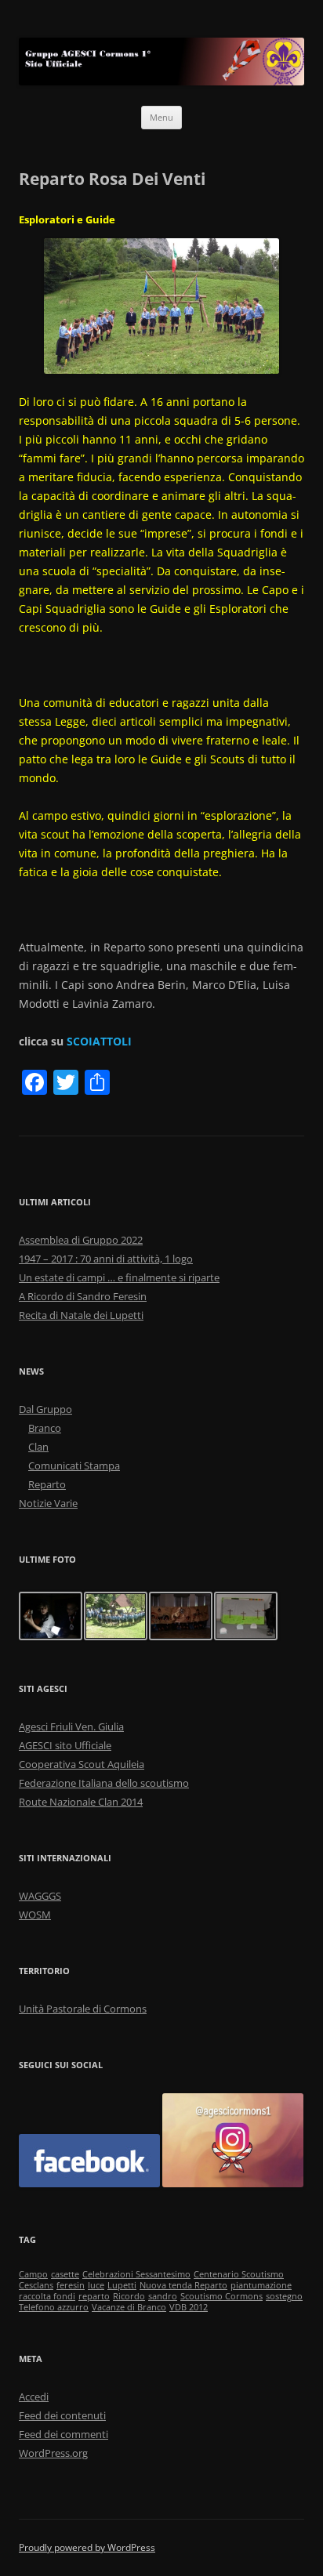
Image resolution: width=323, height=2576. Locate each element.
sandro (163, 2296)
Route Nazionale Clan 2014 (81, 1802)
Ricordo (129, 2296)
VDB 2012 (189, 2307)
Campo (33, 2274)
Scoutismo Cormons (221, 2296)
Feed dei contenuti (62, 2415)
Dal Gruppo (45, 1409)
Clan (38, 1447)
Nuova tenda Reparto (183, 2285)
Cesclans (36, 2285)
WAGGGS (40, 1896)
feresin (71, 2285)
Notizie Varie (48, 1503)
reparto (94, 2296)
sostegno (284, 2296)
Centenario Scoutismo (239, 2274)
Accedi (34, 2397)
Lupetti (122, 2285)
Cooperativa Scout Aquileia (82, 1764)
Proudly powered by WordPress (87, 2547)
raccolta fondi (47, 2296)
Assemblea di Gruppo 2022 (81, 1240)
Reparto (47, 1484)
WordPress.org (53, 2453)
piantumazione (261, 2285)
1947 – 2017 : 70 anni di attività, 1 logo (106, 1259)
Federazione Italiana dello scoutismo (104, 1783)
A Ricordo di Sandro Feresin (83, 1296)
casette (65, 2274)
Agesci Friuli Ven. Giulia (71, 1726)
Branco (45, 1428)
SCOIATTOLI (99, 1041)
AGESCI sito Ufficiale (65, 1745)
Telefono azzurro (54, 2307)
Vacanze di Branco (129, 2307)
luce (96, 2285)
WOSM (35, 1915)
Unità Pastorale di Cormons (83, 2009)
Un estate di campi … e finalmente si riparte (119, 1277)
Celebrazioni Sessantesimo (136, 2274)
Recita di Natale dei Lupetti (81, 1315)
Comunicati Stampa (74, 1466)
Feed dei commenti (64, 2434)
